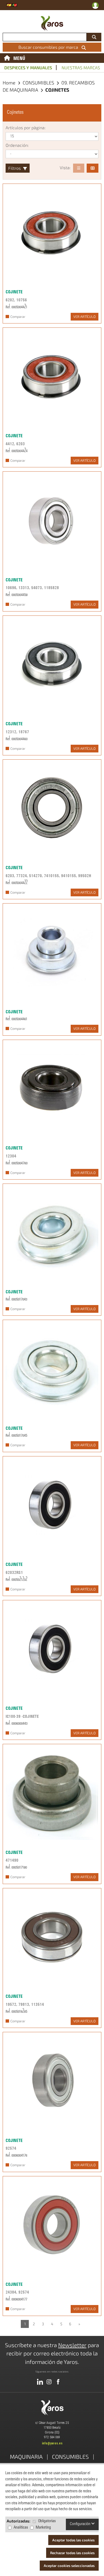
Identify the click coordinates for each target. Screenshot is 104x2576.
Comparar (18, 317)
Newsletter (72, 2345)
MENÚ (19, 58)
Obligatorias (47, 2521)
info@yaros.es (52, 2443)
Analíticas (21, 2528)
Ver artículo (85, 317)
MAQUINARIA (26, 2456)
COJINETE (14, 292)
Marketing (43, 2528)
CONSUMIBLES (39, 83)
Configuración (81, 2524)
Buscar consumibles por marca (49, 47)
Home (9, 83)
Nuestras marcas (81, 68)
